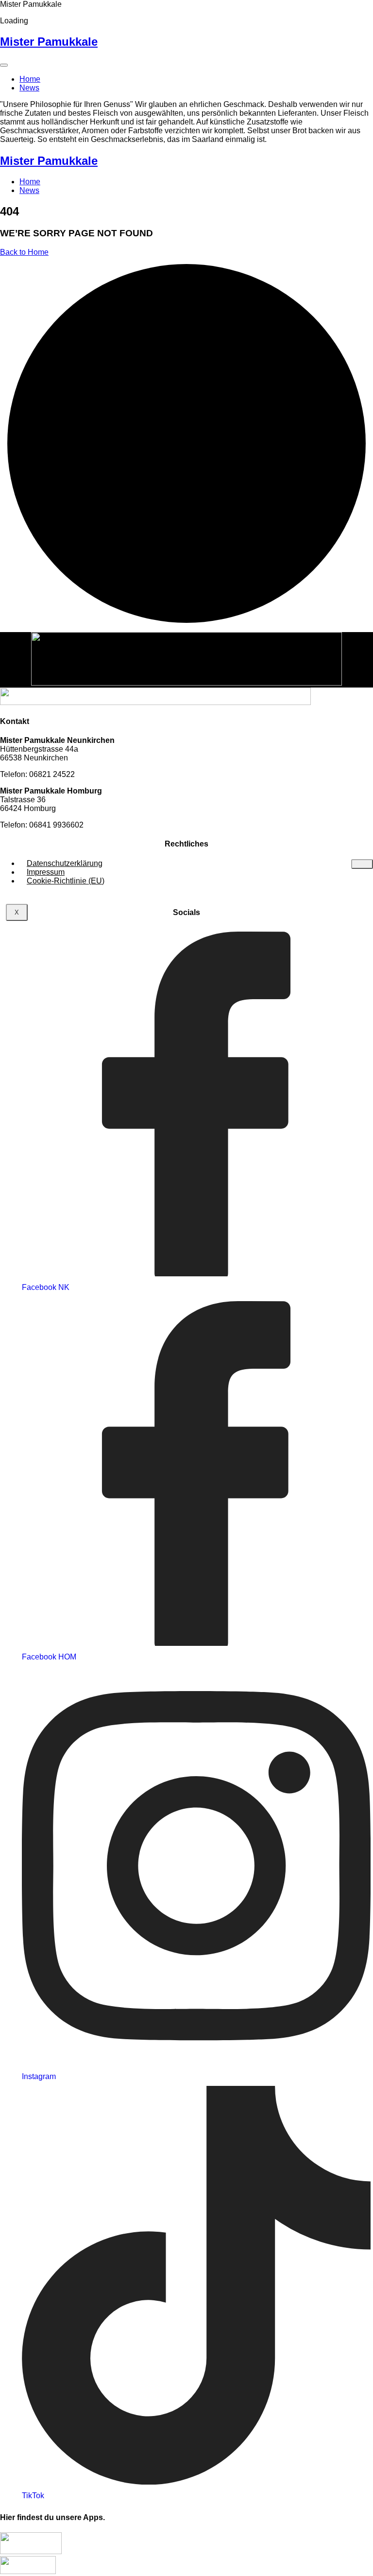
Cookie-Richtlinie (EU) (66, 881)
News (29, 88)
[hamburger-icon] (362, 864)
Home (30, 79)
